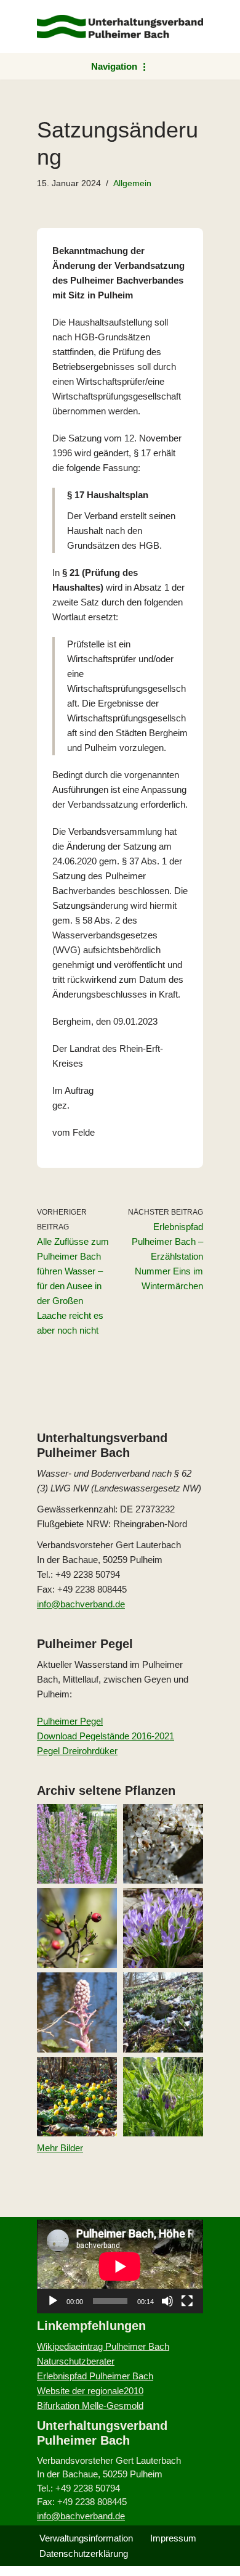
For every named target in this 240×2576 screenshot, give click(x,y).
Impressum (173, 2538)
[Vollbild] (187, 2301)
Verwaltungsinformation (86, 2538)
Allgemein (132, 183)
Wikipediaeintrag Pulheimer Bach (103, 2346)
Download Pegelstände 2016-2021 (106, 1736)
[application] (120, 2266)
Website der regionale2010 (90, 2391)
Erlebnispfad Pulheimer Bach (95, 2376)
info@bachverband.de (81, 1604)
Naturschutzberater (76, 2361)
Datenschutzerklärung (84, 2553)
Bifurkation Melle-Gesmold (90, 2406)
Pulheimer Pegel (70, 1721)
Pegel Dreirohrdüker (77, 1751)
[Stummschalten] (167, 2301)
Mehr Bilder (60, 2148)
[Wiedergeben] (53, 2301)
